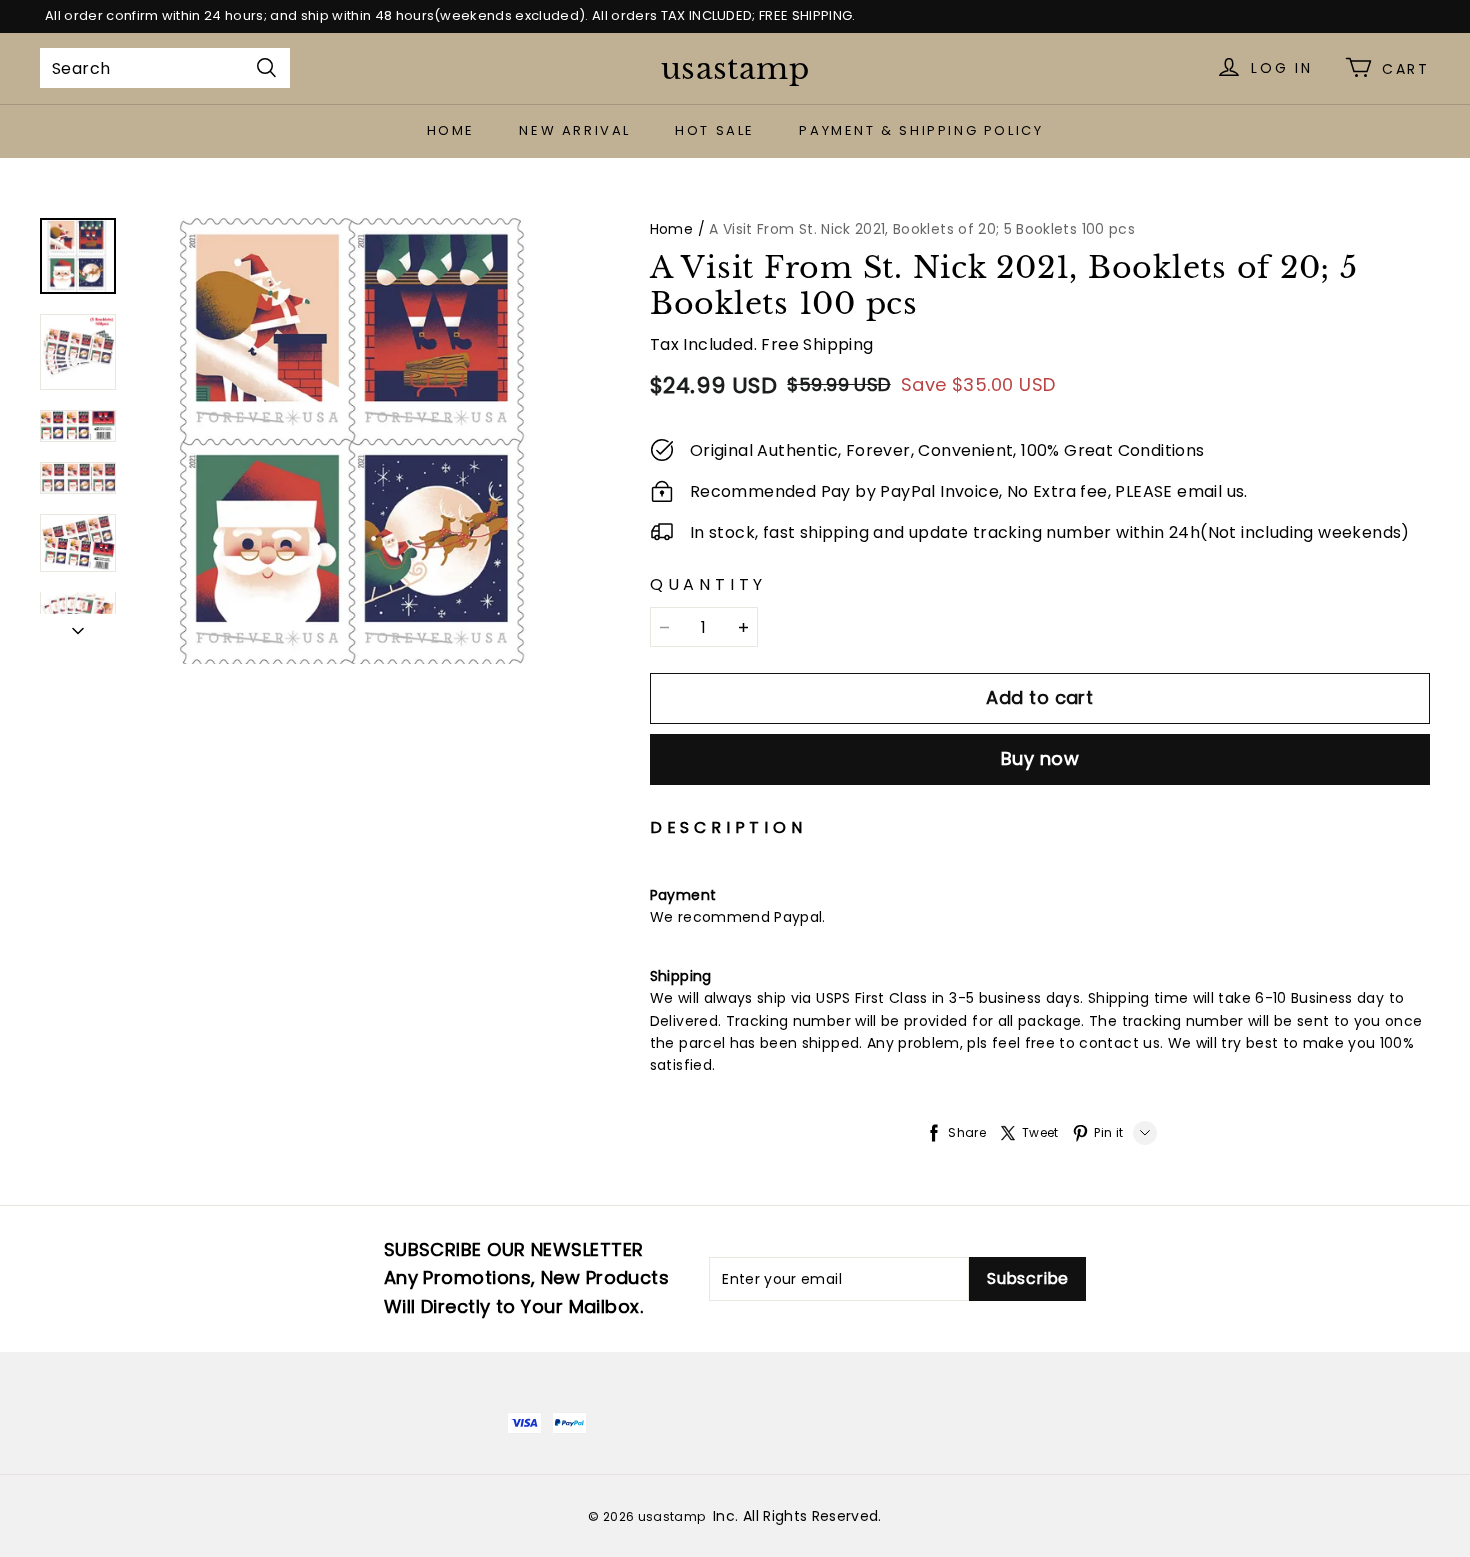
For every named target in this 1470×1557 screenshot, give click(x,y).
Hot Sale (715, 130)
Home (451, 130)
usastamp (735, 68)
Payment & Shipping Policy (921, 130)
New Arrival (575, 130)
